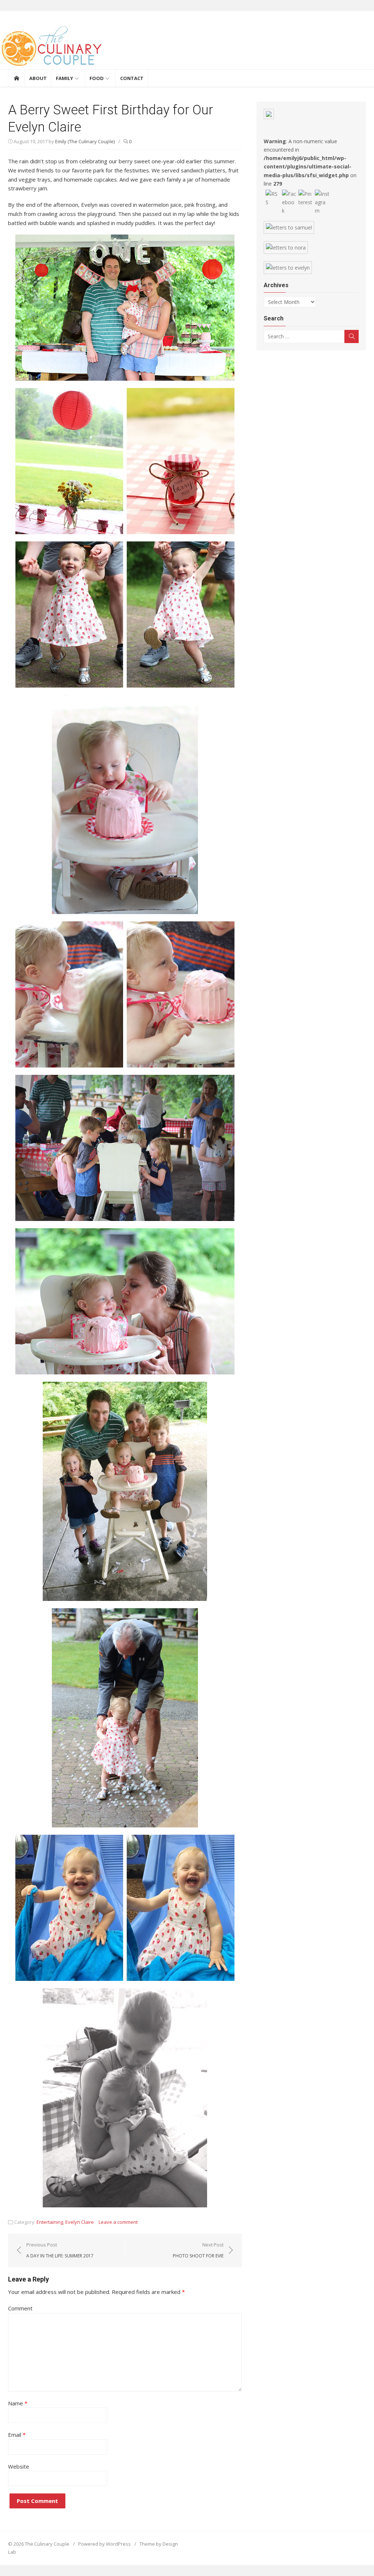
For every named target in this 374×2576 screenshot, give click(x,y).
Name (18, 2403)
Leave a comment (118, 2222)
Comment (20, 2308)
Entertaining (50, 2222)
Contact (132, 78)
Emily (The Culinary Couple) (85, 141)
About (38, 78)
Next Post (198, 2250)
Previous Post (60, 2250)
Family (64, 78)
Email (17, 2435)
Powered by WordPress (104, 2544)
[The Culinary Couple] (187, 47)
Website (19, 2466)
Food (97, 78)
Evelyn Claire (80, 2222)
